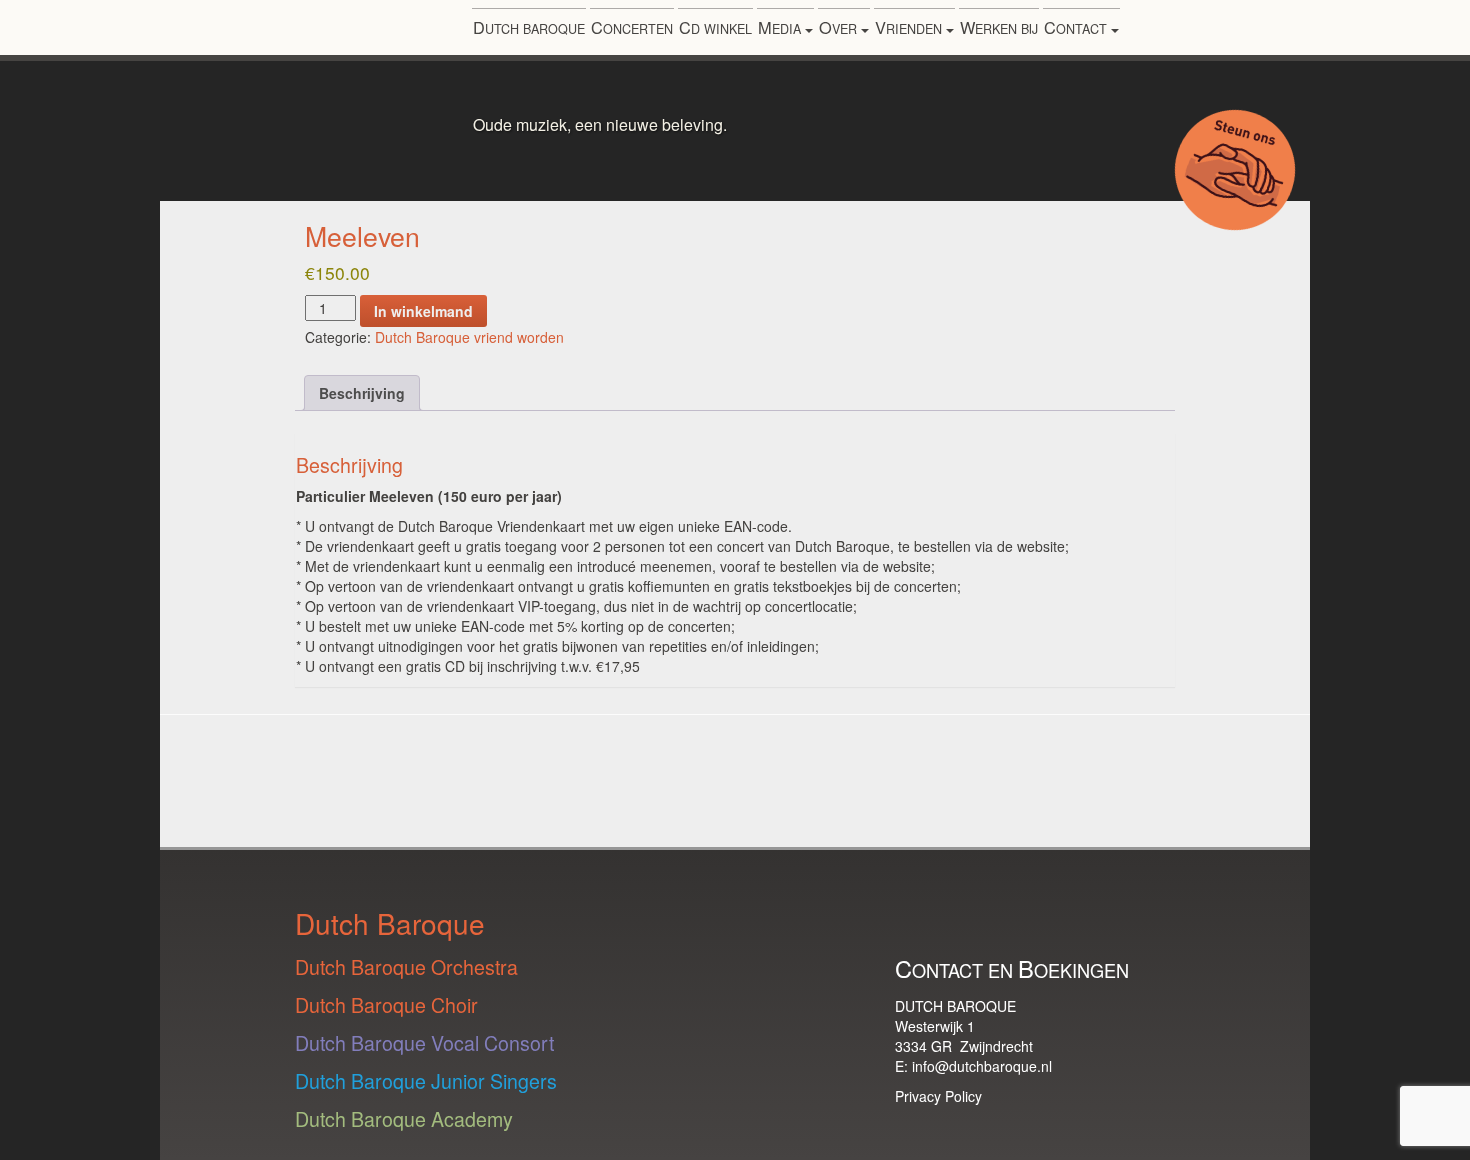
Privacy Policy (938, 1096)
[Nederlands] (1257, 31)
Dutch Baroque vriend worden (469, 337)
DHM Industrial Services (437, 775)
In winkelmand (423, 311)
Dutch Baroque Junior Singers (426, 1080)
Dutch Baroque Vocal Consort (424, 1042)
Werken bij (999, 27)
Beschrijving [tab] (362, 393)
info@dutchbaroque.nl (982, 1066)
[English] (1284, 31)
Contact (1077, 27)
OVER (840, 27)
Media (781, 27)
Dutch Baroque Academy (404, 1118)
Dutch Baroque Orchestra (406, 966)
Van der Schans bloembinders (1179, 767)
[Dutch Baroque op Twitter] (1059, 920)
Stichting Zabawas (658, 753)
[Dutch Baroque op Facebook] (1108, 920)
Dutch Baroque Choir (386, 1004)
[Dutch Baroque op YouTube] (961, 920)
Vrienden (910, 27)
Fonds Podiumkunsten (249, 776)
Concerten (632, 27)
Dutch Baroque (529, 27)
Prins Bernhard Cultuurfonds (805, 781)
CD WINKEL (715, 27)
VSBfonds (967, 753)
